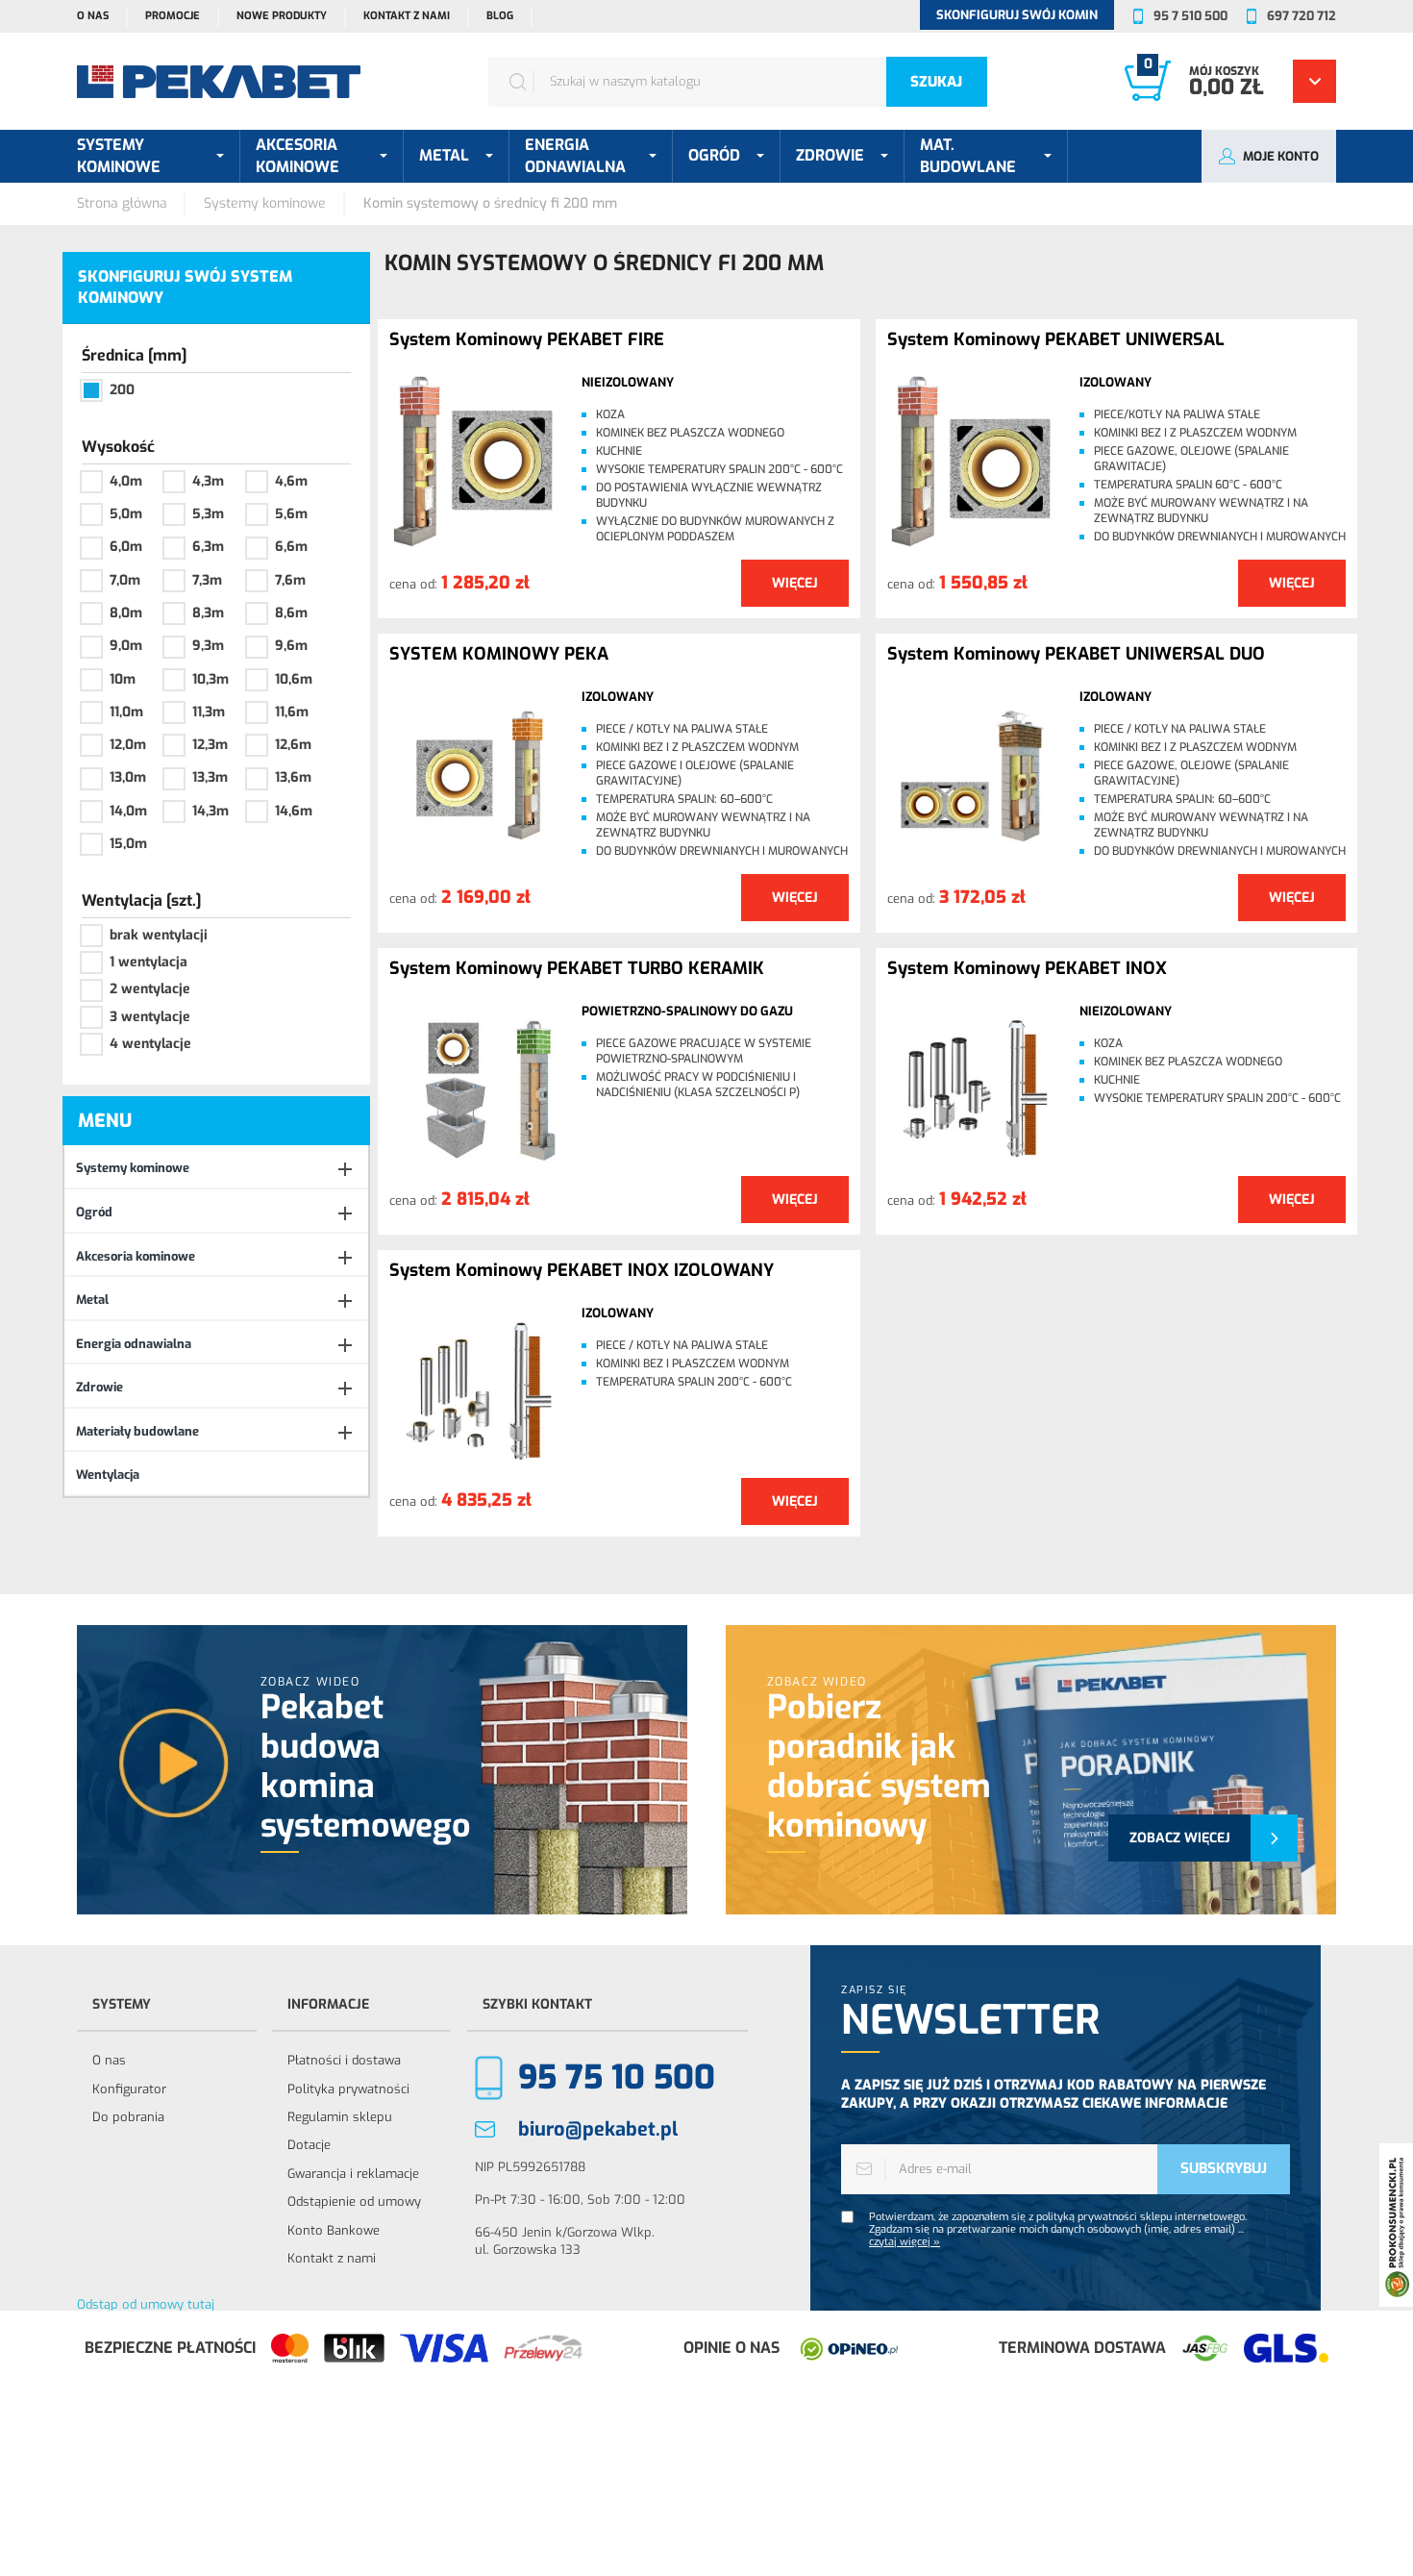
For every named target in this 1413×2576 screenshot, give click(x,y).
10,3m (211, 679)
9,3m (208, 646)
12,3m (210, 745)
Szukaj (936, 82)
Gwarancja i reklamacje (353, 2174)
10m (123, 679)
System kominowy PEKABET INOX (1027, 969)
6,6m (291, 547)
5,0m (126, 514)
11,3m (209, 712)
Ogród (94, 1212)
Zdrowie (99, 1387)
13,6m (293, 777)
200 (122, 390)
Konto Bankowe (334, 2230)
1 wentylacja (149, 962)
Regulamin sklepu (340, 2117)
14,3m (211, 811)
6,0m (126, 547)
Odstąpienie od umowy (354, 2201)
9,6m (291, 646)
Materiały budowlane (137, 1431)
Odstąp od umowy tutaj (146, 2304)
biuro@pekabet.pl (598, 2129)
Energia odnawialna (134, 1344)
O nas (93, 16)
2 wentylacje (150, 989)
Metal (92, 1300)
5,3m (208, 514)
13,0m (128, 777)
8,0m (126, 613)
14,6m (294, 811)
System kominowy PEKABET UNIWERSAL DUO (1076, 655)
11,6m (292, 712)
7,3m (207, 580)
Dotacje (309, 2145)
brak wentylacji (159, 935)
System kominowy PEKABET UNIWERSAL (1056, 340)
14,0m (128, 811)
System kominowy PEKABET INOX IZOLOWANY (582, 1271)
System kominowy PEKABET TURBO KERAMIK (577, 969)
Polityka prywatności (348, 2089)
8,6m (291, 613)
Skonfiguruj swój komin (1017, 15)
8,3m (208, 613)
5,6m (291, 514)
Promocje (173, 16)
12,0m (128, 745)
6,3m (208, 547)
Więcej (795, 583)
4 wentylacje (150, 1044)
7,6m (290, 580)
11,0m (126, 712)
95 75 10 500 (617, 2077)
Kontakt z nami (407, 16)
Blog (500, 16)
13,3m (210, 777)
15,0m (128, 844)
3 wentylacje (150, 1017)
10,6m (294, 679)
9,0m (126, 646)
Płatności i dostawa (344, 2060)
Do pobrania (128, 2117)
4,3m (208, 481)
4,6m (291, 481)
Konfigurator (129, 2089)
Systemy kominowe (133, 1168)
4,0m (126, 481)
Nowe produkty (282, 16)
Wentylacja (108, 1475)
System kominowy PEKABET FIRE (527, 340)
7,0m (125, 580)
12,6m (293, 745)
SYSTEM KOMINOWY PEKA (499, 655)
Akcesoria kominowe (136, 1256)
